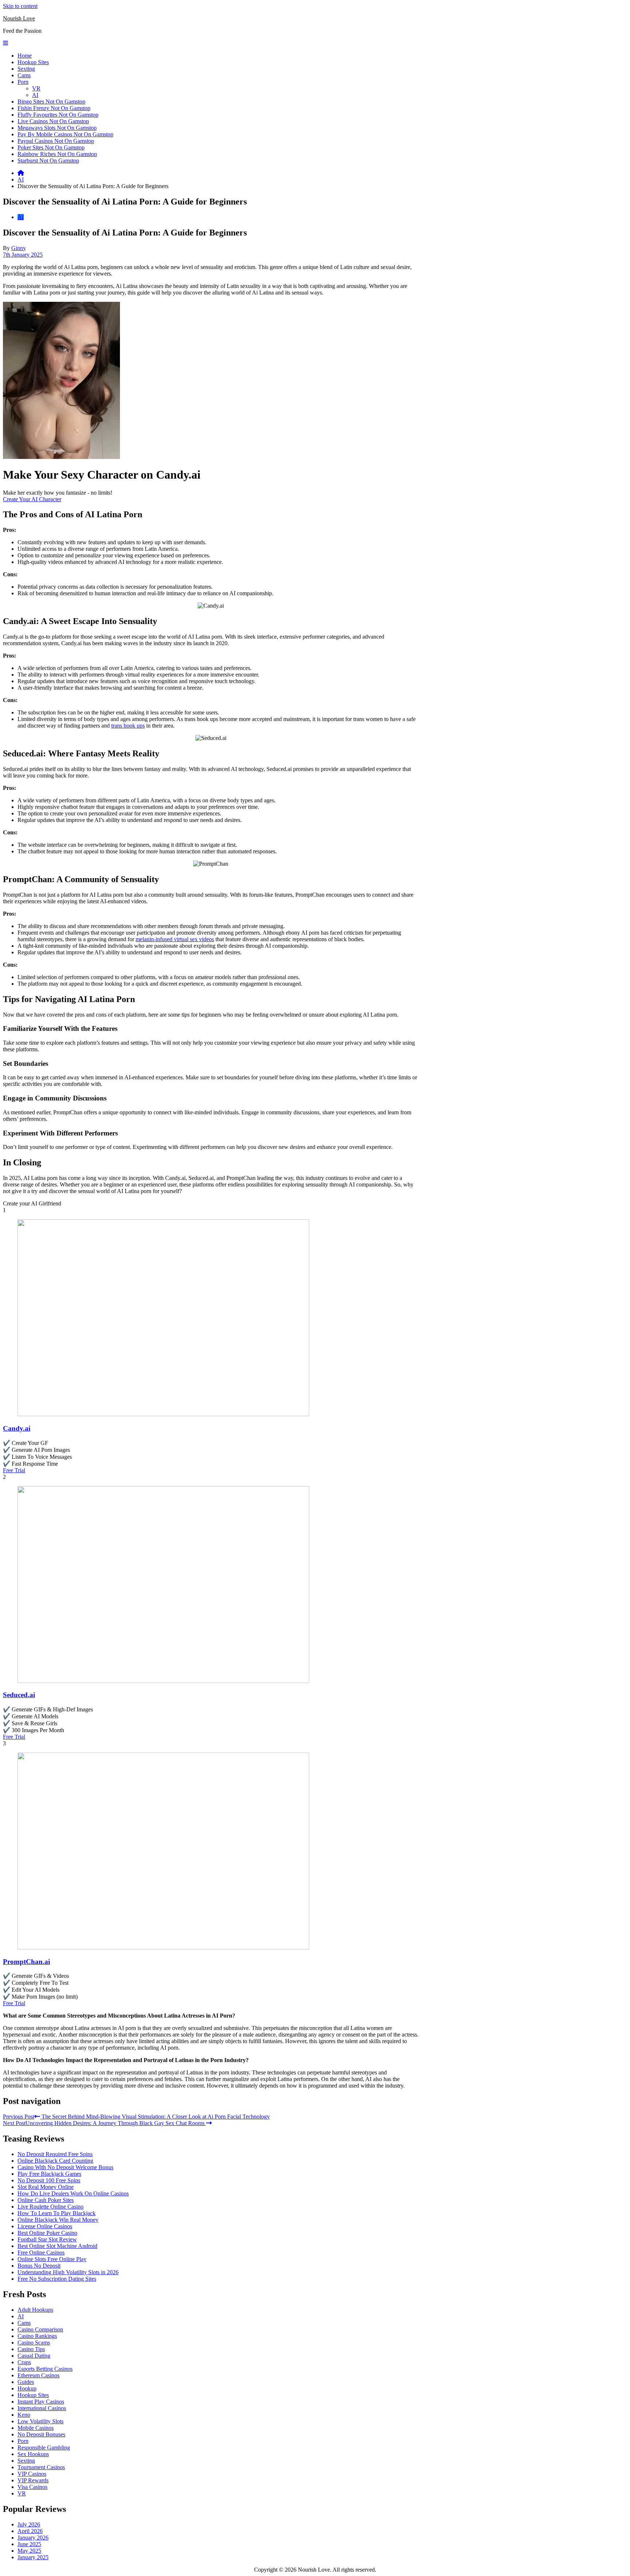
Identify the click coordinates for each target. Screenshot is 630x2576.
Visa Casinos (32, 2487)
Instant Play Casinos (41, 2402)
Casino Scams (34, 2343)
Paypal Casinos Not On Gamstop (56, 141)
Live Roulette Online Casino (50, 2207)
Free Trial (14, 1470)
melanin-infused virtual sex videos (175, 939)
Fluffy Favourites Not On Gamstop (58, 115)
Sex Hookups (33, 2454)
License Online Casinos (45, 2226)
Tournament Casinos (41, 2467)
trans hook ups (128, 726)
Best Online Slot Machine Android (57, 2246)
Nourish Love (19, 18)
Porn (23, 82)
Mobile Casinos (36, 2428)
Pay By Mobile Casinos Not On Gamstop (65, 134)
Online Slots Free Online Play (52, 2259)
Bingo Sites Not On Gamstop (51, 102)
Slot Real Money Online (46, 2187)
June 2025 (29, 2544)
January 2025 (33, 2557)
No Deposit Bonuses (41, 2434)
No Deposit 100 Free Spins (49, 2180)
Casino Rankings (37, 2336)
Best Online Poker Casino (47, 2233)
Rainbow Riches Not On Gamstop (57, 154)
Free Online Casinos (41, 2252)
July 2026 (29, 2524)
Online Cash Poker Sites (46, 2200)
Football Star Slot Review (47, 2239)
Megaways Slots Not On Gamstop (57, 128)
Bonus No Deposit (39, 2266)
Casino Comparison (40, 2329)
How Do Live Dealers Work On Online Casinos (73, 2193)
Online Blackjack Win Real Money (58, 2220)
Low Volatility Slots (40, 2421)
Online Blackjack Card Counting (55, 2161)
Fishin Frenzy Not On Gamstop (54, 108)
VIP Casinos (32, 2474)
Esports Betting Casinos (45, 2369)
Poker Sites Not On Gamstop (51, 147)
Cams (24, 75)
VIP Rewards (33, 2480)
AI (35, 95)
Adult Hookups (35, 2310)
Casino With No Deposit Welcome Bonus (65, 2167)
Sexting (26, 69)
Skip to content (20, 6)
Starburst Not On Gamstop (48, 161)
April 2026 (30, 2531)
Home (25, 56)
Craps (24, 2362)
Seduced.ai (19, 1695)
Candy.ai (17, 1428)
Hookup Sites (33, 62)
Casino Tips (31, 2349)
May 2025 (29, 2551)
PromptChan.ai (26, 1962)
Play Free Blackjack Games (49, 2174)
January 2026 (33, 2538)
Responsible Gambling (44, 2448)
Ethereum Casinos (38, 2375)
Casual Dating (34, 2356)
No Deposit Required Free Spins (55, 2154)
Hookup (27, 2388)
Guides (26, 2382)
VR (36, 88)
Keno (24, 2415)
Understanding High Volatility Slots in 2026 (68, 2272)
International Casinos (42, 2408)
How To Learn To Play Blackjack (57, 2213)
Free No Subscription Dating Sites (57, 2279)
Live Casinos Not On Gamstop (53, 121)
